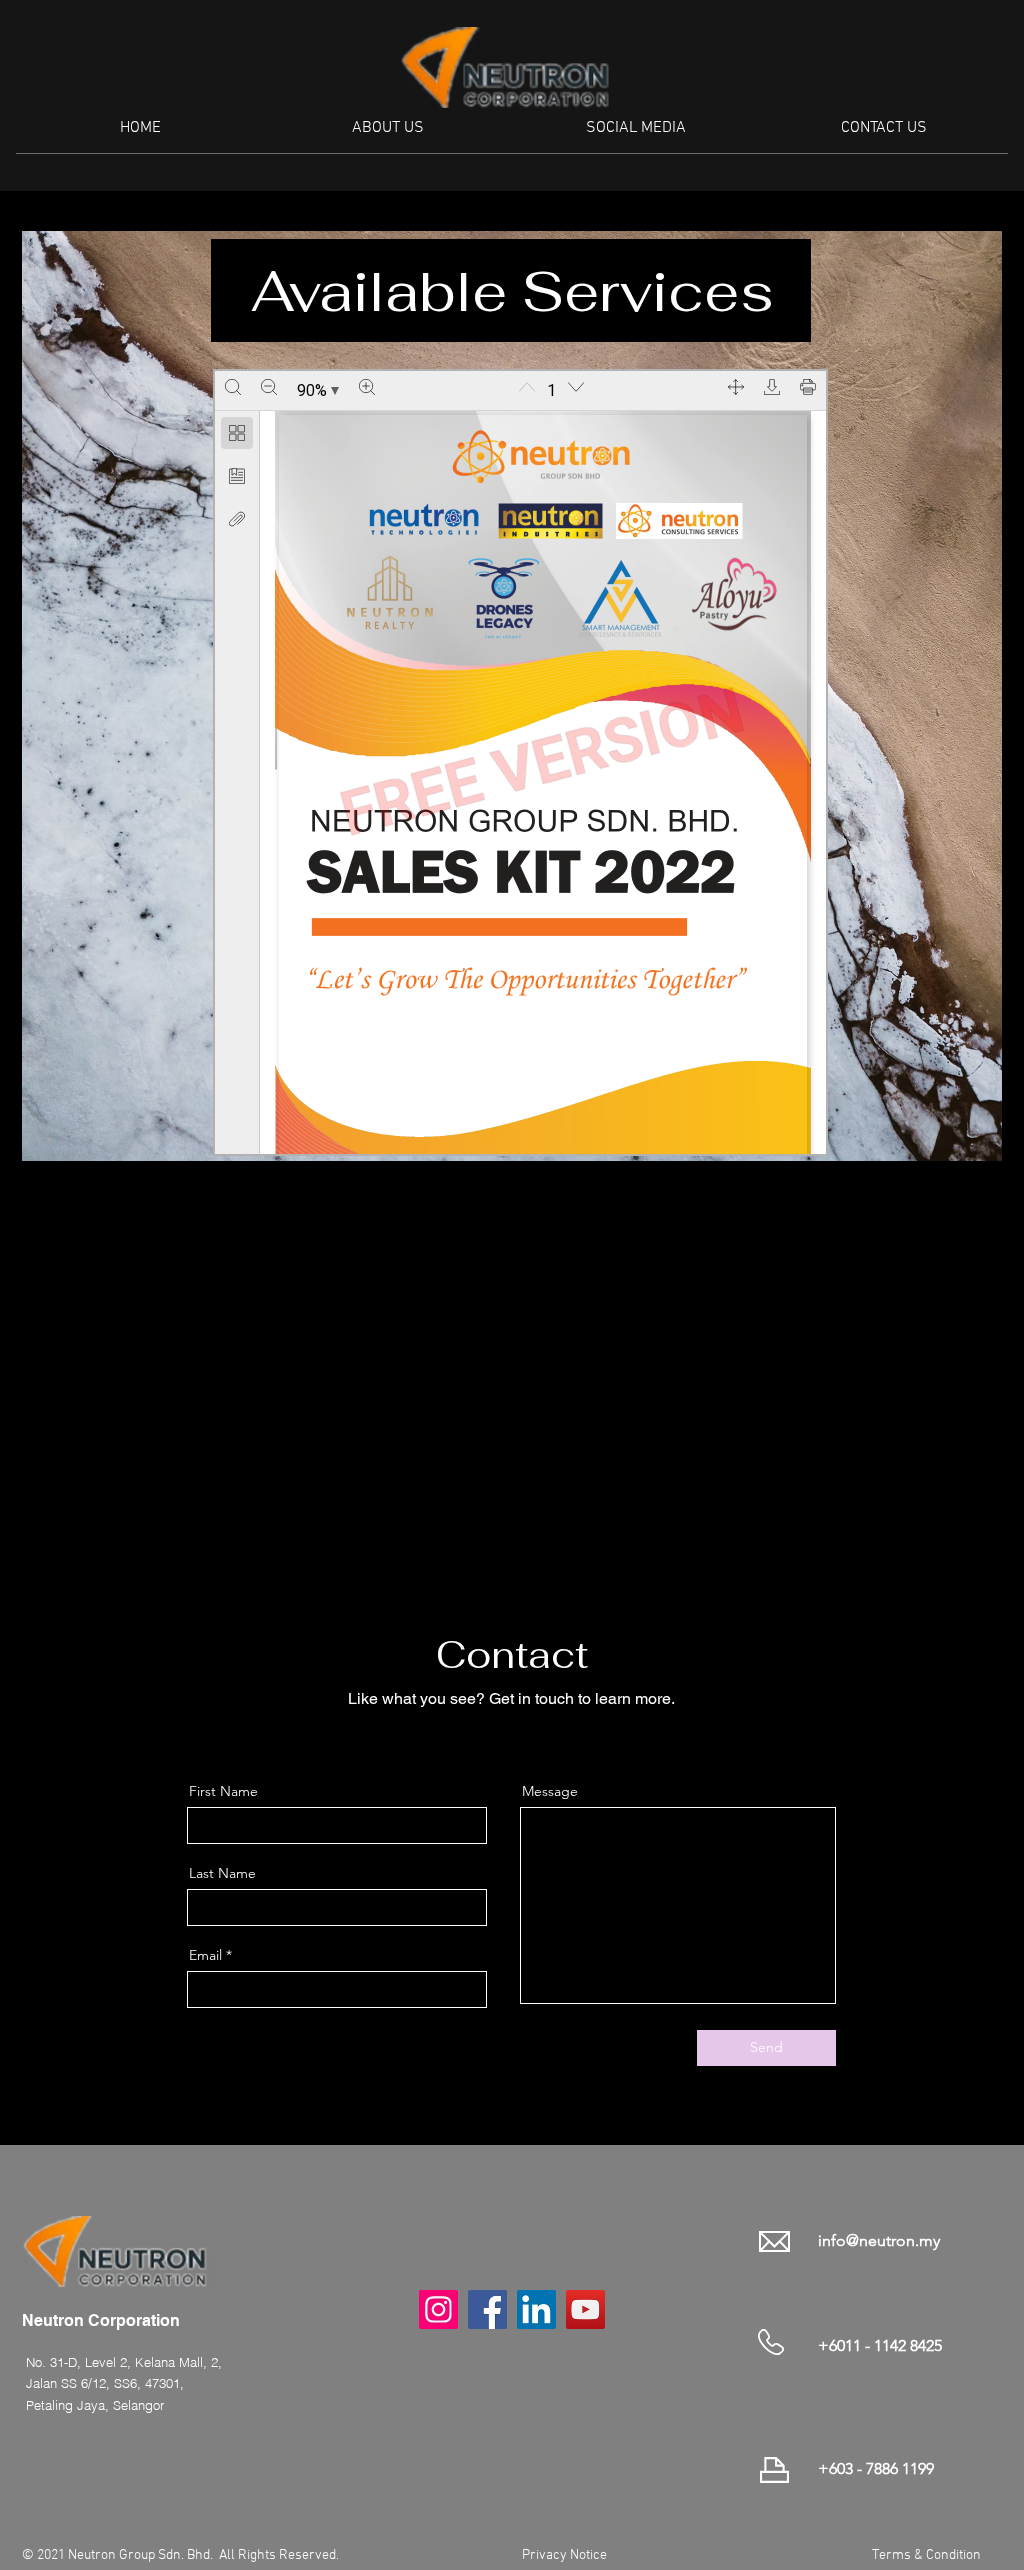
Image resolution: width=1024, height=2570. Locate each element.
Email (205, 1955)
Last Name (222, 1873)
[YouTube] (585, 2309)
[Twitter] (496, 1736)
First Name (223, 1791)
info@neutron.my (879, 2240)
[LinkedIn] (527, 1736)
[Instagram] (558, 1736)
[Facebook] (465, 1736)
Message (550, 1791)
